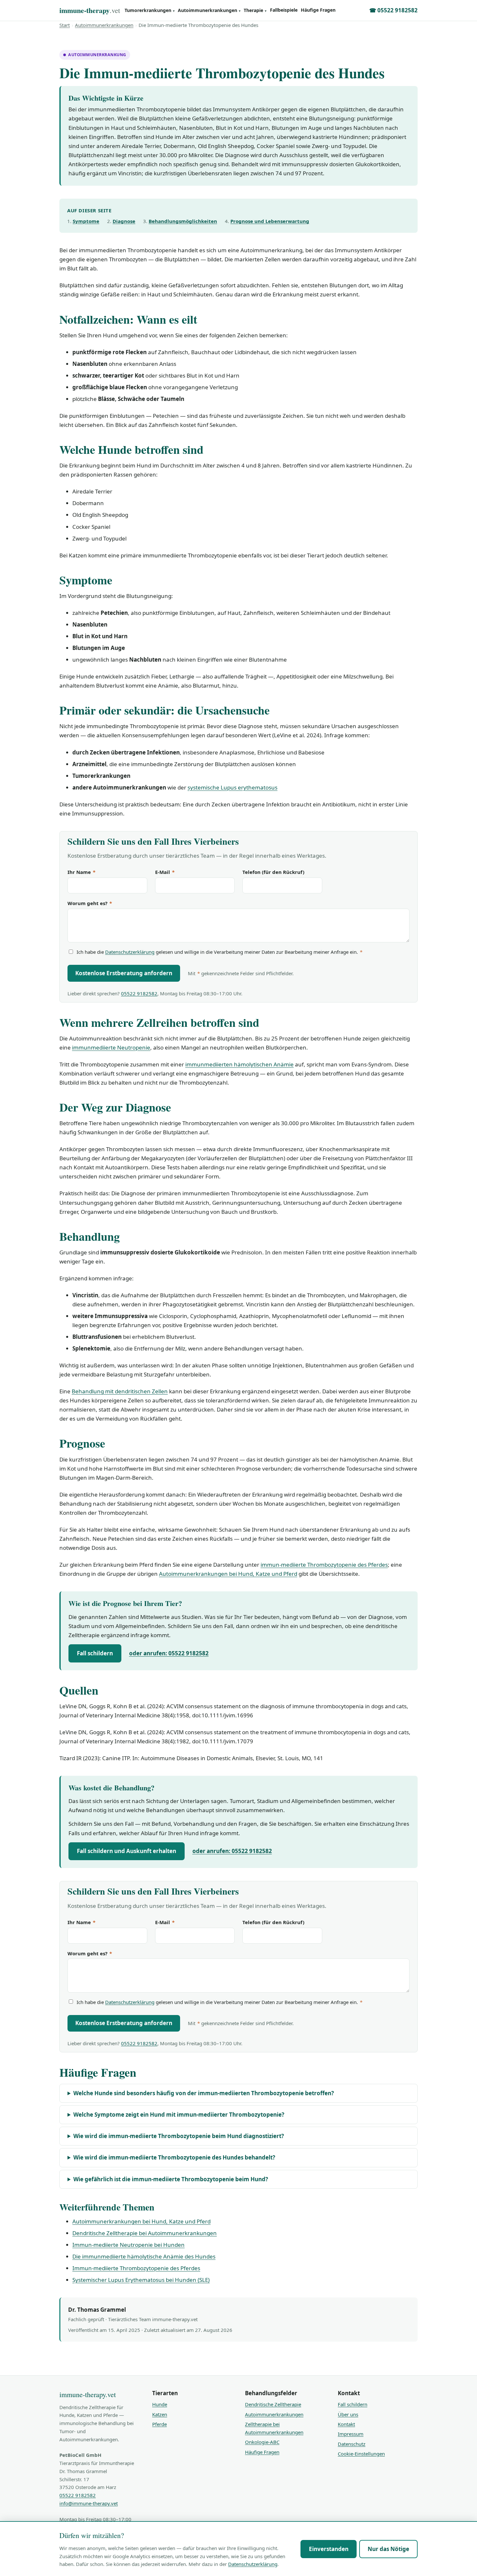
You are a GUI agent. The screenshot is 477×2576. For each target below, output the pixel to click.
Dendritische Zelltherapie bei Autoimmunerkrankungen (145, 2233)
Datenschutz (352, 2444)
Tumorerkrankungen (150, 10)
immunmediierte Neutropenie (111, 1047)
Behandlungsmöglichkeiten (183, 221)
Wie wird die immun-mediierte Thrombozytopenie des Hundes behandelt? (174, 2157)
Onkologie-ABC (262, 2442)
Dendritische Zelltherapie (273, 2404)
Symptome (86, 221)
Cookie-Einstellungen (361, 2454)
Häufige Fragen (318, 10)
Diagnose (124, 221)
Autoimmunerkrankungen (209, 10)
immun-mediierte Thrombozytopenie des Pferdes (324, 1565)
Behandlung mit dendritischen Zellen (120, 1391)
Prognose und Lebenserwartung (270, 221)
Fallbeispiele (284, 10)
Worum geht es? (90, 903)
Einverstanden (329, 2549)
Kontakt (346, 2424)
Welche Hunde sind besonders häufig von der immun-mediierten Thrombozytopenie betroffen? (204, 2093)
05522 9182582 (139, 993)
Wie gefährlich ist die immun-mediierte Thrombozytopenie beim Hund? (171, 2179)
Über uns (348, 2414)
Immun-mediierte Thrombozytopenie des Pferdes (136, 2268)
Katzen (160, 2414)
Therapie (255, 10)
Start (65, 25)
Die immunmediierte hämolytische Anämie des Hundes (144, 2256)
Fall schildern (95, 1653)
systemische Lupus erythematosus (232, 787)
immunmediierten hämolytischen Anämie (239, 1064)
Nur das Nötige (388, 2549)
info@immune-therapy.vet (89, 2503)
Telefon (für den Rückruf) (273, 872)
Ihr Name (81, 872)
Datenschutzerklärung (130, 952)
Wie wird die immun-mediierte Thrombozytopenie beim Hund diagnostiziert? (179, 2136)
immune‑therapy (90, 10)
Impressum (351, 2434)
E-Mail (165, 872)
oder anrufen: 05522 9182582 (169, 1653)
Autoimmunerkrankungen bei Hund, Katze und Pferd (228, 1574)
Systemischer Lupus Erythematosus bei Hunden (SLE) (141, 2280)
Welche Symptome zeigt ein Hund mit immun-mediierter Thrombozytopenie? (179, 2115)
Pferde (159, 2424)
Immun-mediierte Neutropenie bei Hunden (128, 2245)
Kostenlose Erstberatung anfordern (124, 973)
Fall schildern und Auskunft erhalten (127, 1851)
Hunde (160, 2404)
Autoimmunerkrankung (97, 55)
